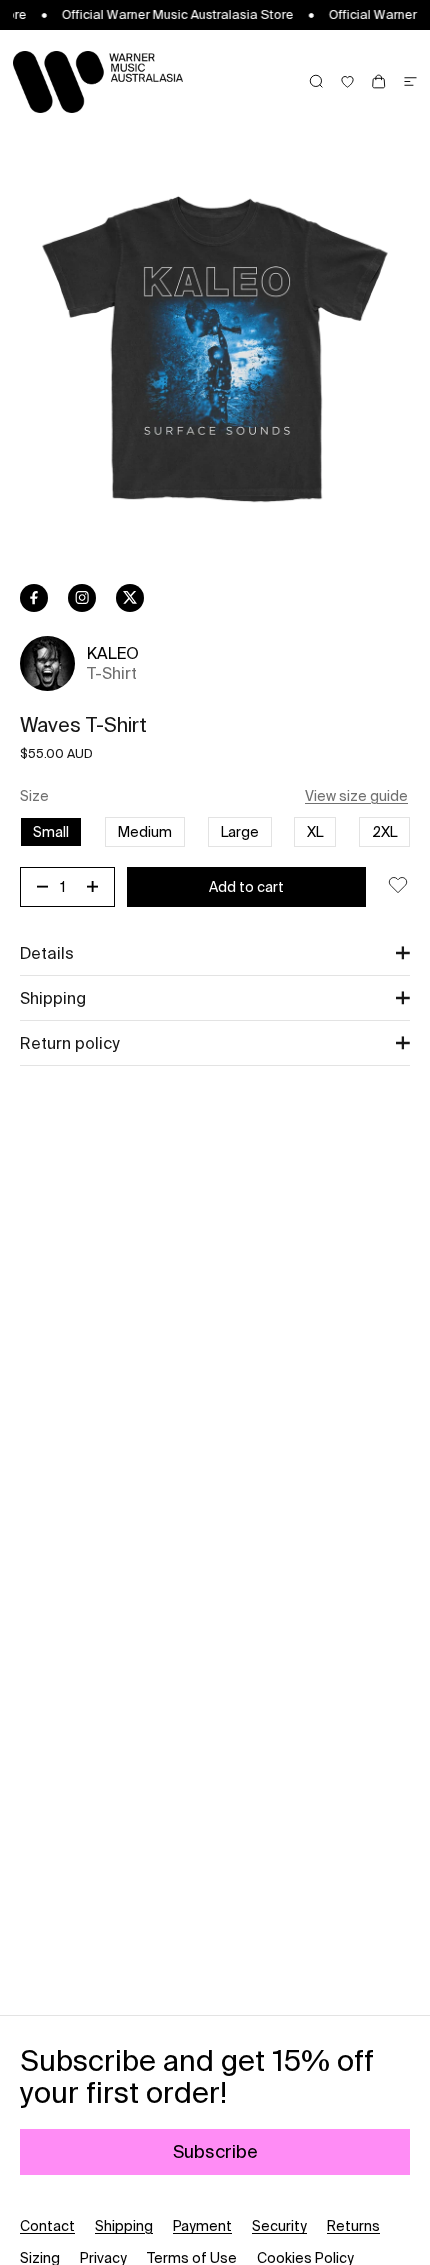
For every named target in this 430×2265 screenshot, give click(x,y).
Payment (202, 2226)
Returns (353, 2226)
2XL (384, 832)
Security (279, 2226)
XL (315, 832)
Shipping (124, 2226)
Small (51, 832)
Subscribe (215, 2151)
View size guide (356, 796)
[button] (215, 953)
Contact (47, 2226)
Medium (145, 832)
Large (240, 832)
